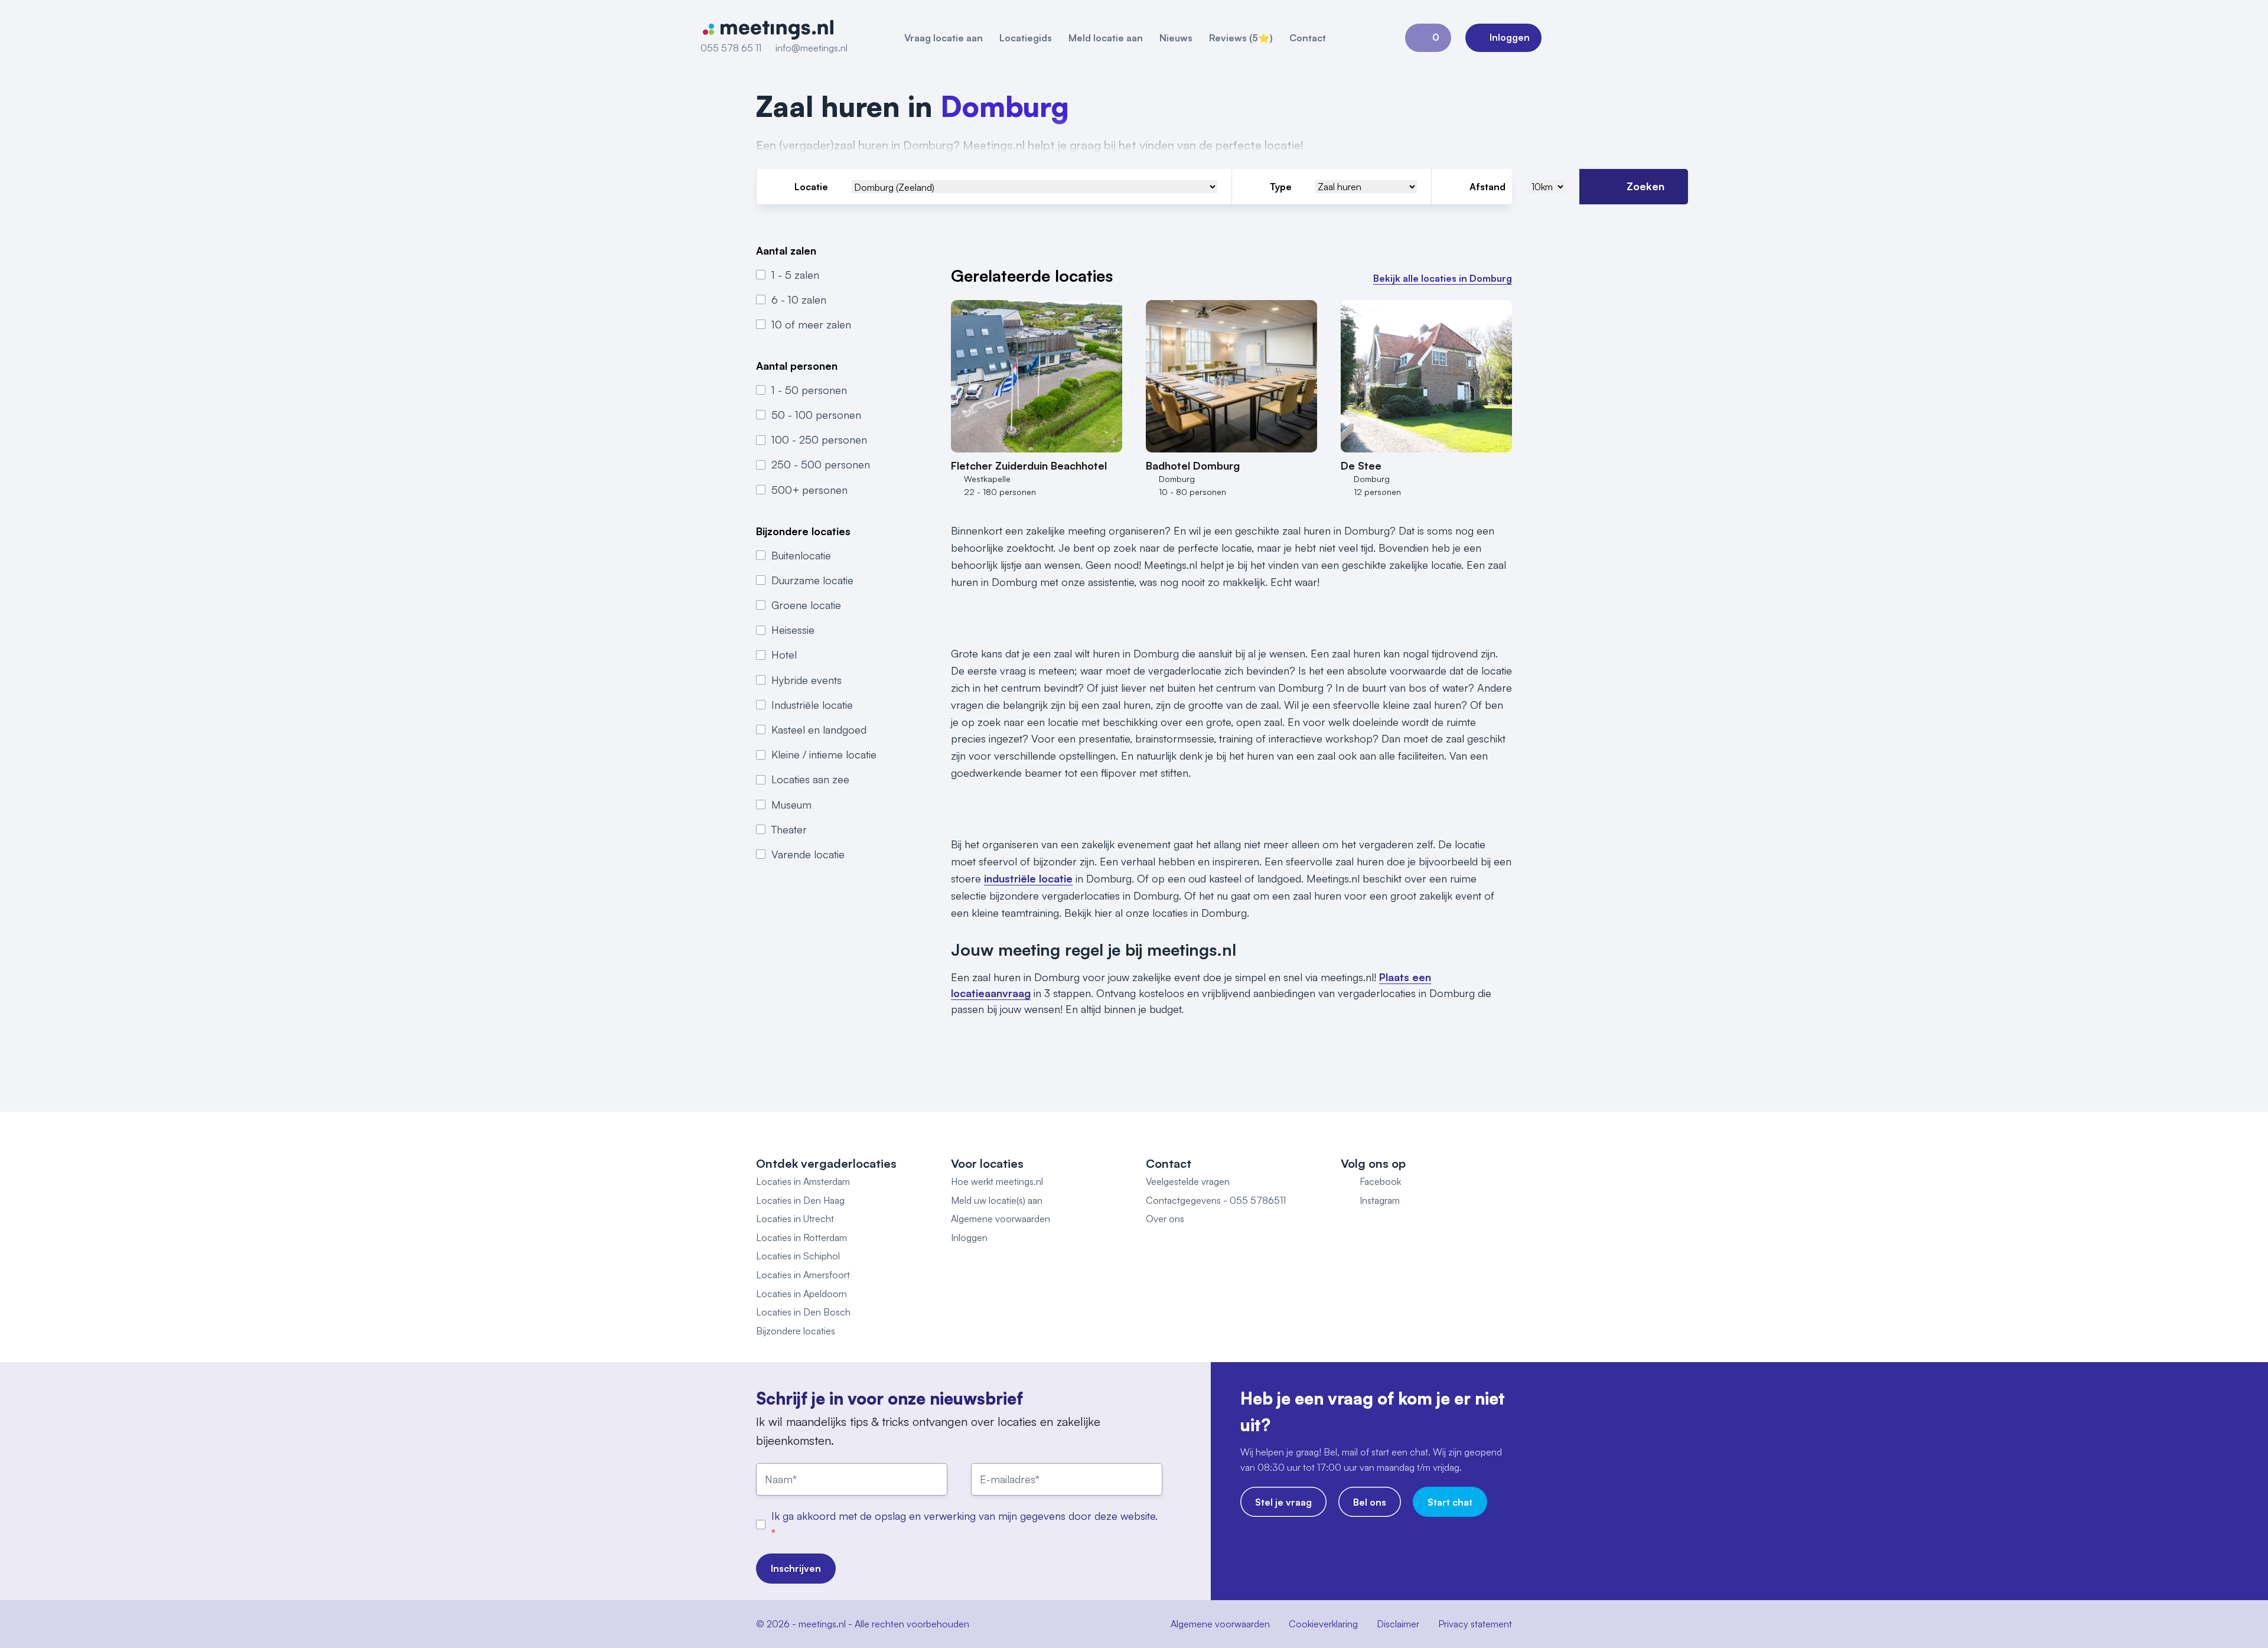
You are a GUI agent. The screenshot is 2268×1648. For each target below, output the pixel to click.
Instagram (1380, 1200)
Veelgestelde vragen (1188, 1181)
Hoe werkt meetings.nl (997, 1181)
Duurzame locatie (812, 580)
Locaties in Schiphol (798, 1256)
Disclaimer (1398, 1624)
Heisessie (793, 630)
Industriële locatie (812, 705)
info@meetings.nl (812, 48)
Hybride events (806, 679)
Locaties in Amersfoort (803, 1275)
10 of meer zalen (811, 324)
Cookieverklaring (1323, 1624)
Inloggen (969, 1237)
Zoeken (1645, 186)
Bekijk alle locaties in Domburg (1443, 278)
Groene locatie (806, 605)
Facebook (1380, 1181)
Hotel (784, 654)
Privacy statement (1475, 1624)
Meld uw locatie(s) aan (997, 1200)
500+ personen (809, 490)
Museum (791, 804)
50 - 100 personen (816, 415)
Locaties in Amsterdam (803, 1181)
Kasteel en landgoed (819, 729)
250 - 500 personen (821, 464)
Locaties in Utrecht (795, 1219)
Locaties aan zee (810, 779)
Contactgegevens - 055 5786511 (1216, 1200)
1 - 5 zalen (795, 274)
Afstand (1487, 187)
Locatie (811, 187)
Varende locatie (808, 854)
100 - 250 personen (819, 439)
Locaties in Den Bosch (803, 1312)
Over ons (1165, 1219)
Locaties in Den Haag (800, 1200)
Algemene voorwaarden (1001, 1219)
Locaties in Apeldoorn (801, 1294)
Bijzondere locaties (796, 1331)
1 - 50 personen (809, 390)
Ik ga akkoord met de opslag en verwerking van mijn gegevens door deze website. (964, 1516)
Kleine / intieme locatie (824, 754)
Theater (789, 829)
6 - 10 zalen (799, 299)
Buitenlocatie (801, 555)
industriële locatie (1028, 878)
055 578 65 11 (731, 48)
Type (1281, 187)
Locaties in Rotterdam (801, 1237)
